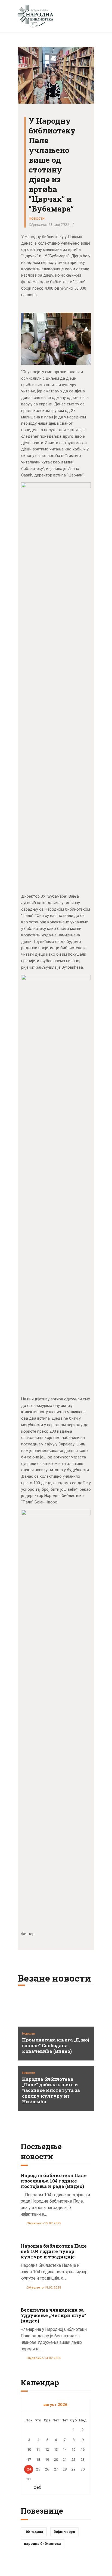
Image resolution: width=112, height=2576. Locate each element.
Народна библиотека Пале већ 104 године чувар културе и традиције (54, 2251)
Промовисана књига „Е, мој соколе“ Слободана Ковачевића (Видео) (56, 2046)
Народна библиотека (42, 2544)
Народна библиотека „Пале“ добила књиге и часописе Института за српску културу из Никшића (51, 2091)
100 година (34, 2532)
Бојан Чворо (64, 2532)
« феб (36, 2487)
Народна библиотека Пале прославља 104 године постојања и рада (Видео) (54, 2181)
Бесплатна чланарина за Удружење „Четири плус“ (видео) (53, 2315)
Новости (37, 218)
